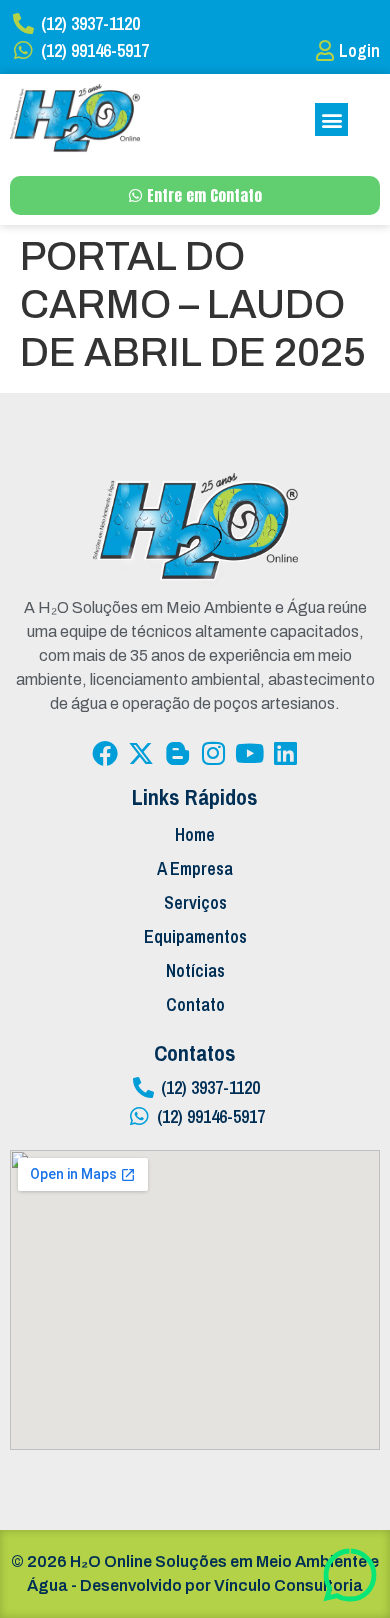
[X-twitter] (141, 753)
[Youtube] (249, 753)
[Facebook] (105, 753)
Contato (195, 1004)
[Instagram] (213, 753)
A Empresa (195, 868)
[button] (331, 119)
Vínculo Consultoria (288, 1585)
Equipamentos (195, 936)
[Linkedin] (285, 753)
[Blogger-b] (177, 753)
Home (195, 834)
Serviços (195, 902)
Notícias (195, 970)
